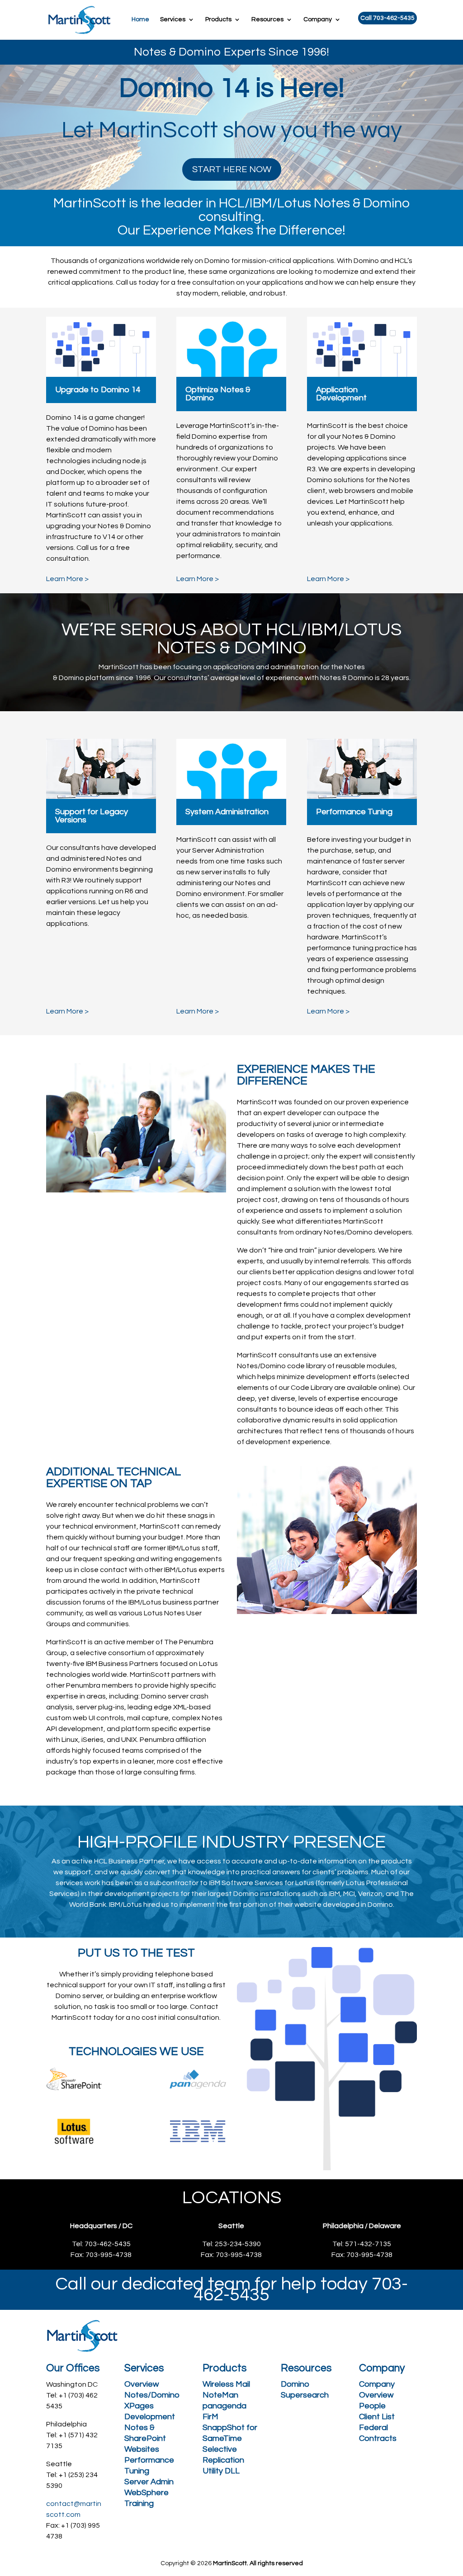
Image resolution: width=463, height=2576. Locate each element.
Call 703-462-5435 (387, 18)
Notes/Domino (152, 2395)
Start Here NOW (232, 169)
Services (173, 19)
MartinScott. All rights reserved (258, 2563)
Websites (142, 2449)
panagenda (224, 2406)
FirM (210, 2417)
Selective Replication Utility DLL (223, 2460)
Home (140, 19)
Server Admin (149, 2482)
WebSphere (146, 2493)
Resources (267, 19)
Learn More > (67, 579)
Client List (377, 2417)
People (372, 2406)
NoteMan (220, 2395)
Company (318, 19)
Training (139, 2503)
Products (218, 19)
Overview (142, 2384)
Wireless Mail (226, 2384)
